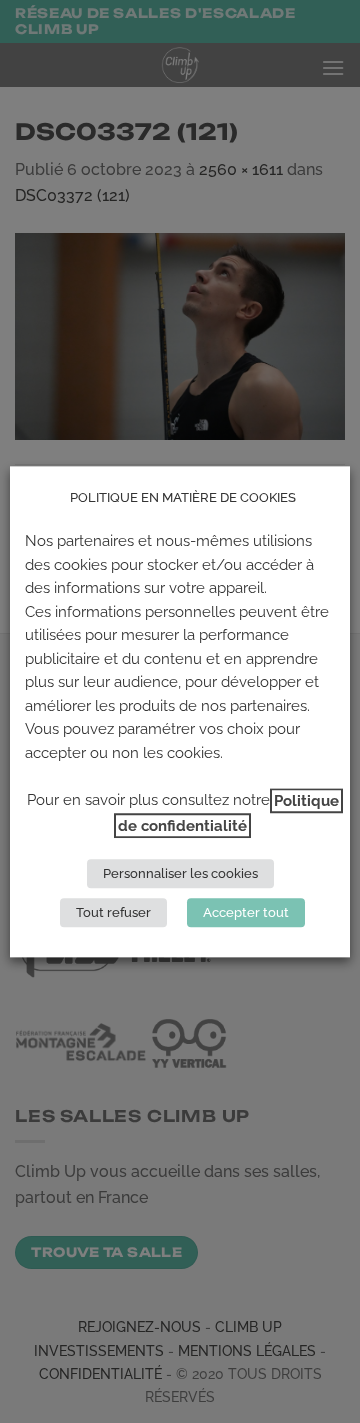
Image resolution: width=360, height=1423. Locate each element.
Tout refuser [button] (113, 912)
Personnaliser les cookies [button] (180, 873)
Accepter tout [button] (246, 912)
